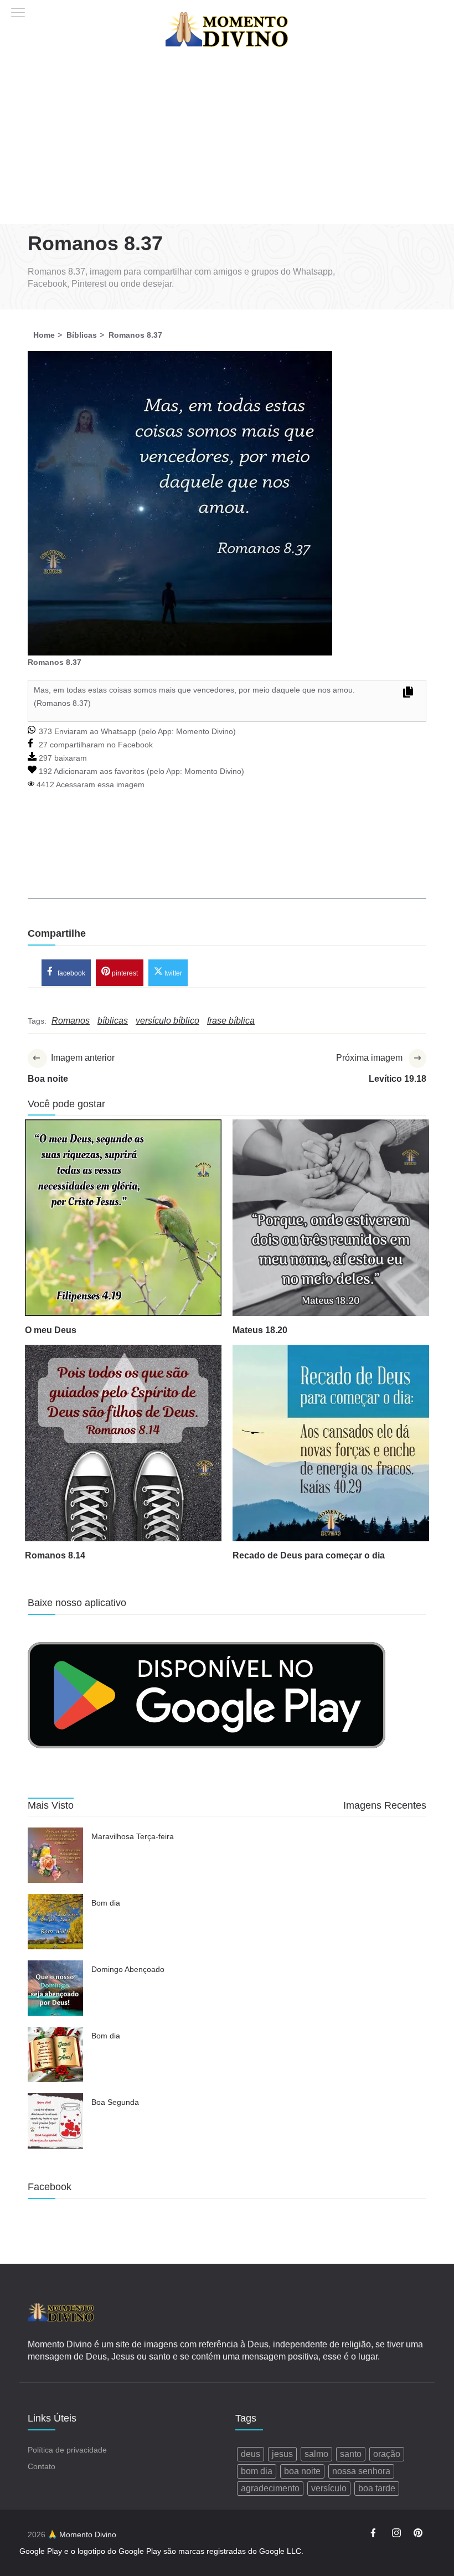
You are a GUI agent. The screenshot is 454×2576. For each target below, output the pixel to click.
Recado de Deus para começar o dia (309, 1555)
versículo (329, 2488)
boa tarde (377, 2488)
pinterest (124, 973)
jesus (282, 2454)
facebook (71, 973)
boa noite (302, 2471)
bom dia (257, 2471)
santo (351, 2454)
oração (387, 2454)
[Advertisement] (227, 141)
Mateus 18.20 (260, 1330)
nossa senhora (361, 2471)
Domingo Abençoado (128, 1969)
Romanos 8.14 (55, 1555)
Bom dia (106, 1903)
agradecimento (270, 2488)
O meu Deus (51, 1330)
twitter (172, 973)
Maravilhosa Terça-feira (133, 1836)
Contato (42, 2466)
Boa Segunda (115, 2102)
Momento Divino (205, 731)
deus (251, 2454)
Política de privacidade (67, 2450)
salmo (316, 2454)
